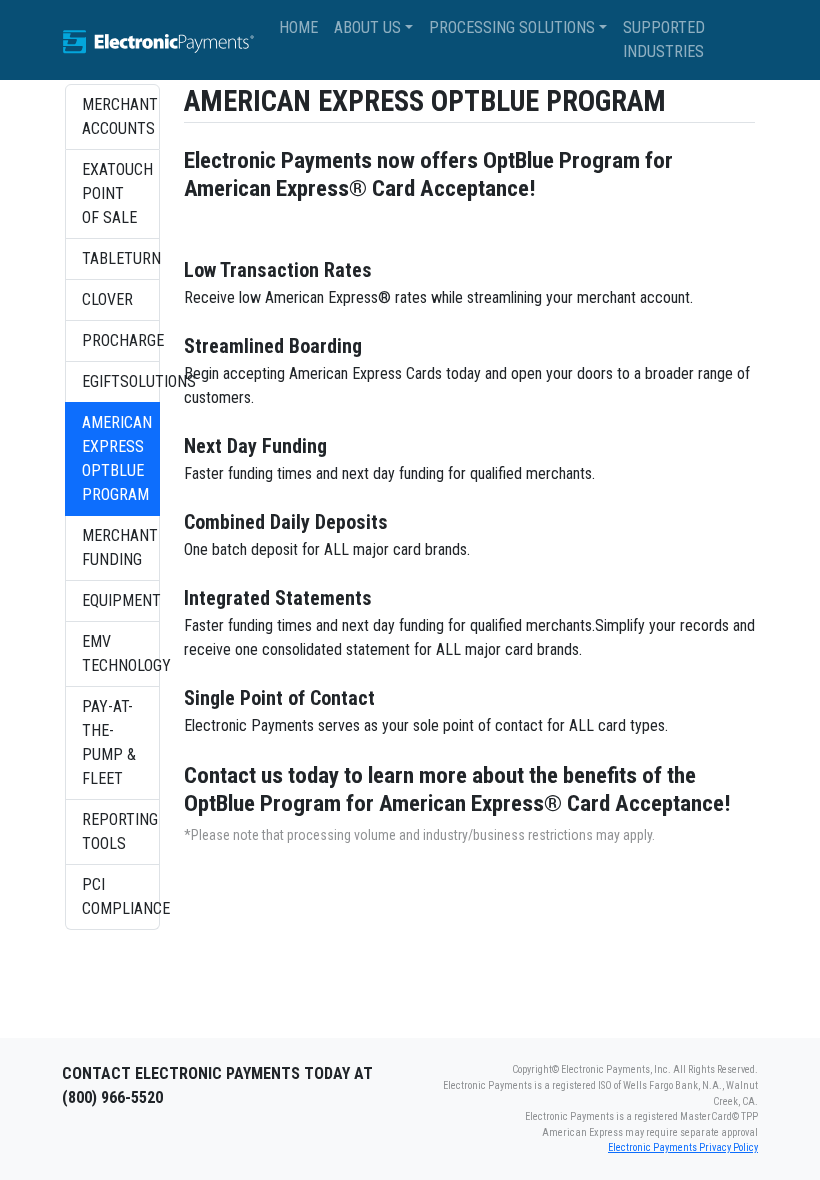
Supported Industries (664, 39)
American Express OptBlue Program (117, 458)
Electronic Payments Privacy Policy (683, 1147)
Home (298, 27)
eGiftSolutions (121, 381)
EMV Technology (121, 653)
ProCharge (121, 340)
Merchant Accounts (120, 116)
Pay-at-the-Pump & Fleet (109, 742)
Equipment (121, 600)
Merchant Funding (120, 547)
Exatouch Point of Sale (117, 193)
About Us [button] (367, 27)
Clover (107, 299)
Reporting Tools (120, 831)
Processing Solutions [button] (512, 27)
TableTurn (121, 258)
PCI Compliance (121, 896)
